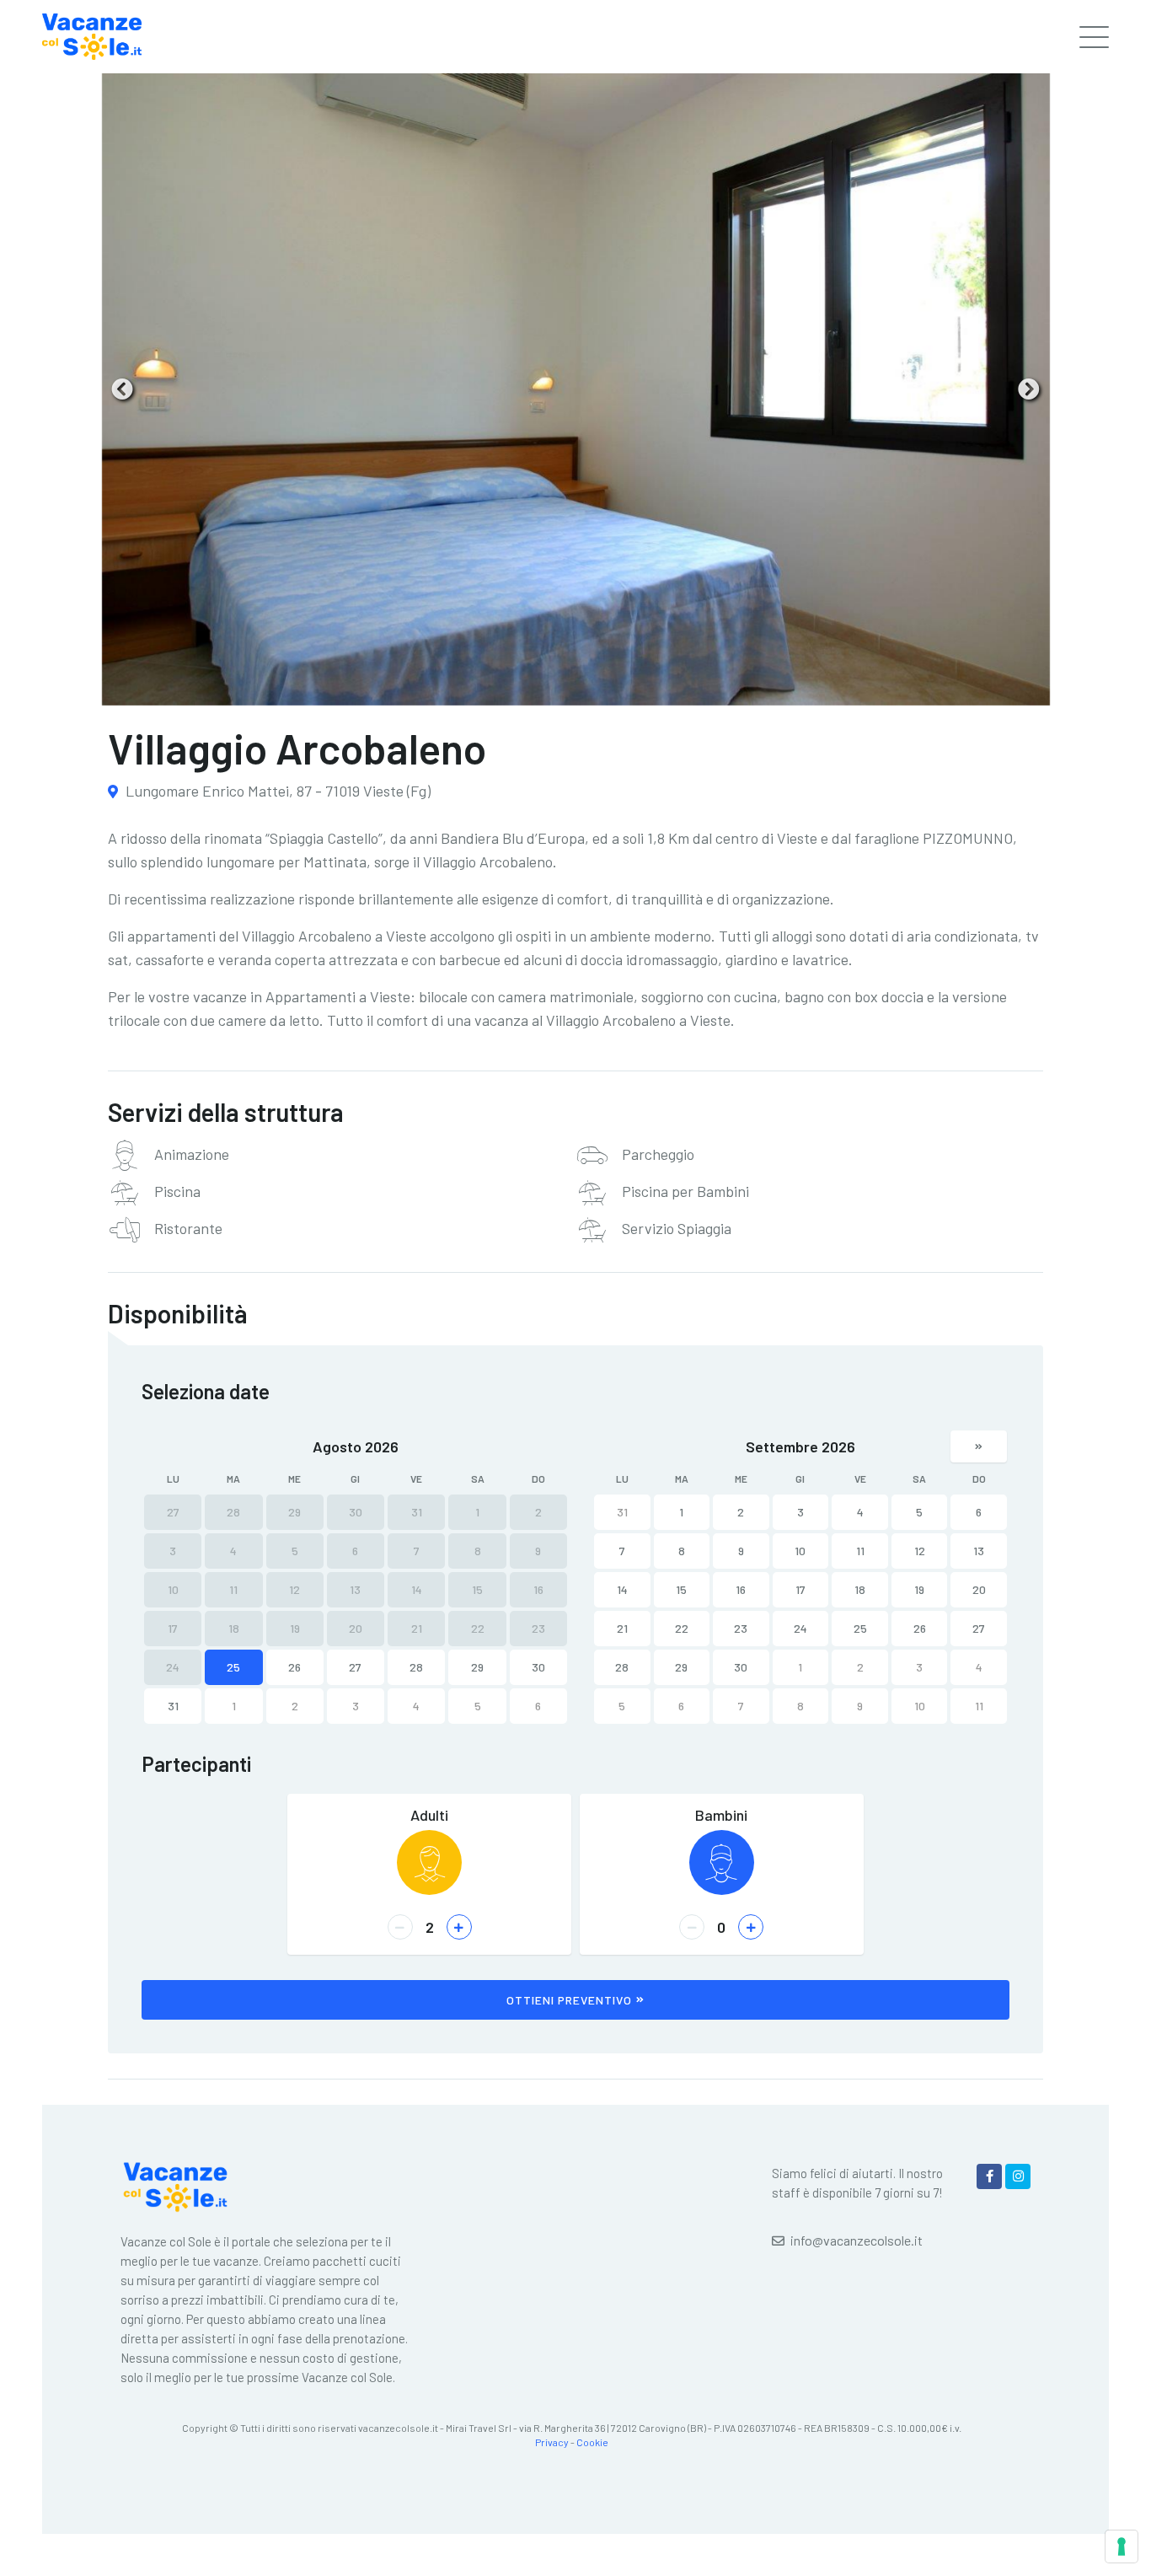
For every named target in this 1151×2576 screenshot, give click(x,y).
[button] (122, 389)
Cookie (592, 2442)
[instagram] (1018, 2176)
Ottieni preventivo (569, 2000)
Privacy (552, 2442)
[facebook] (989, 2176)
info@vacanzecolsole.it (857, 2240)
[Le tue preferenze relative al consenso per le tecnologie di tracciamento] (1122, 2546)
